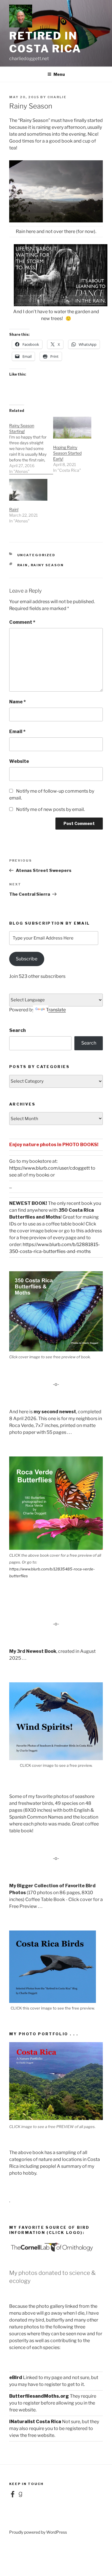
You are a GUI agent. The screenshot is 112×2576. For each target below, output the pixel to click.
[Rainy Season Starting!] (31, 446)
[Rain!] (28, 490)
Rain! (14, 509)
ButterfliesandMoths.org (39, 2396)
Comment (22, 622)
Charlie (57, 97)
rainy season (47, 565)
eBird (16, 2377)
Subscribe (27, 959)
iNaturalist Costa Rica (35, 2422)
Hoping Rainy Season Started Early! (67, 453)
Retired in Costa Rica (45, 42)
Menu (59, 74)
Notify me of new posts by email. (50, 809)
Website (19, 761)
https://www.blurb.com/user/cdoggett (50, 1168)
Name (18, 702)
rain (23, 565)
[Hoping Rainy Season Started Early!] (72, 428)
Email (17, 732)
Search (18, 1030)
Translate (56, 1010)
